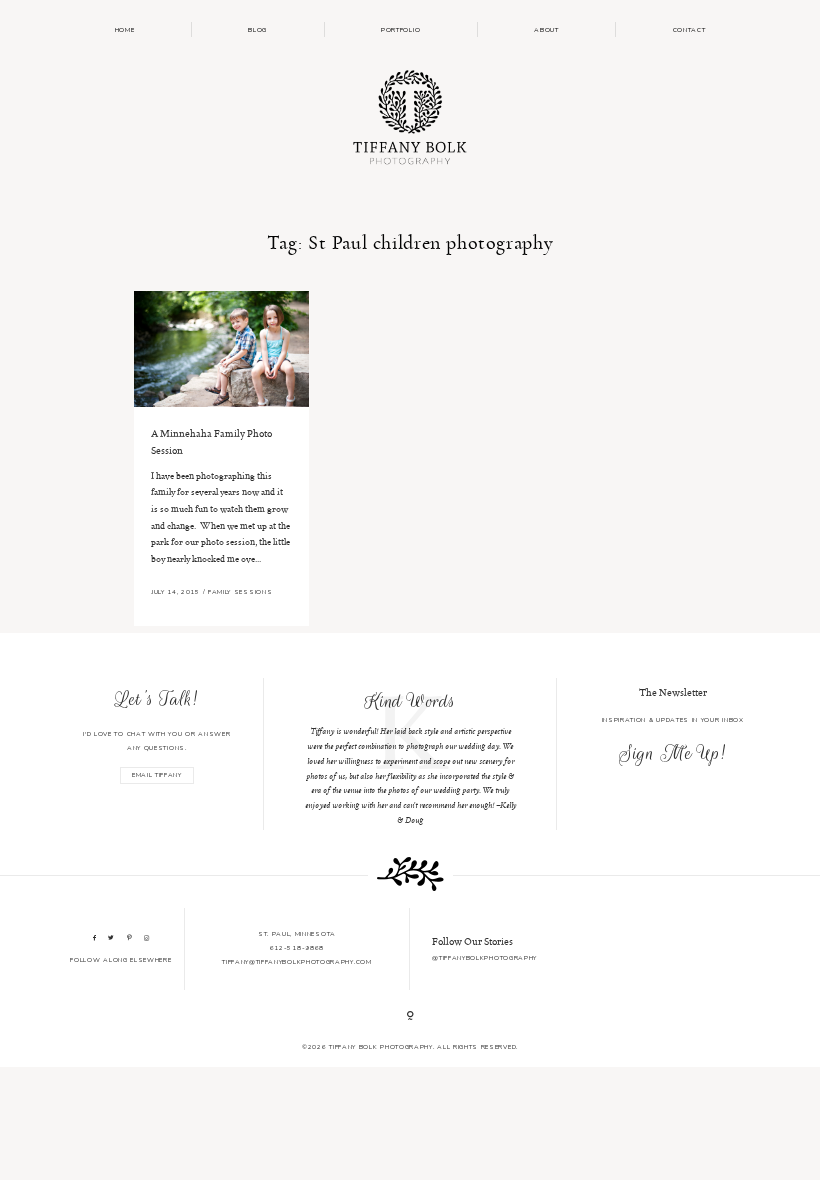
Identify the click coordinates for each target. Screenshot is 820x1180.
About (546, 30)
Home (125, 30)
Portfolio (400, 30)
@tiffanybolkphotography (484, 958)
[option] (410, 754)
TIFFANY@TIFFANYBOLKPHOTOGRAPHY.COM (296, 962)
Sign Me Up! (672, 753)
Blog (257, 30)
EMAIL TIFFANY (157, 775)
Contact (689, 30)
